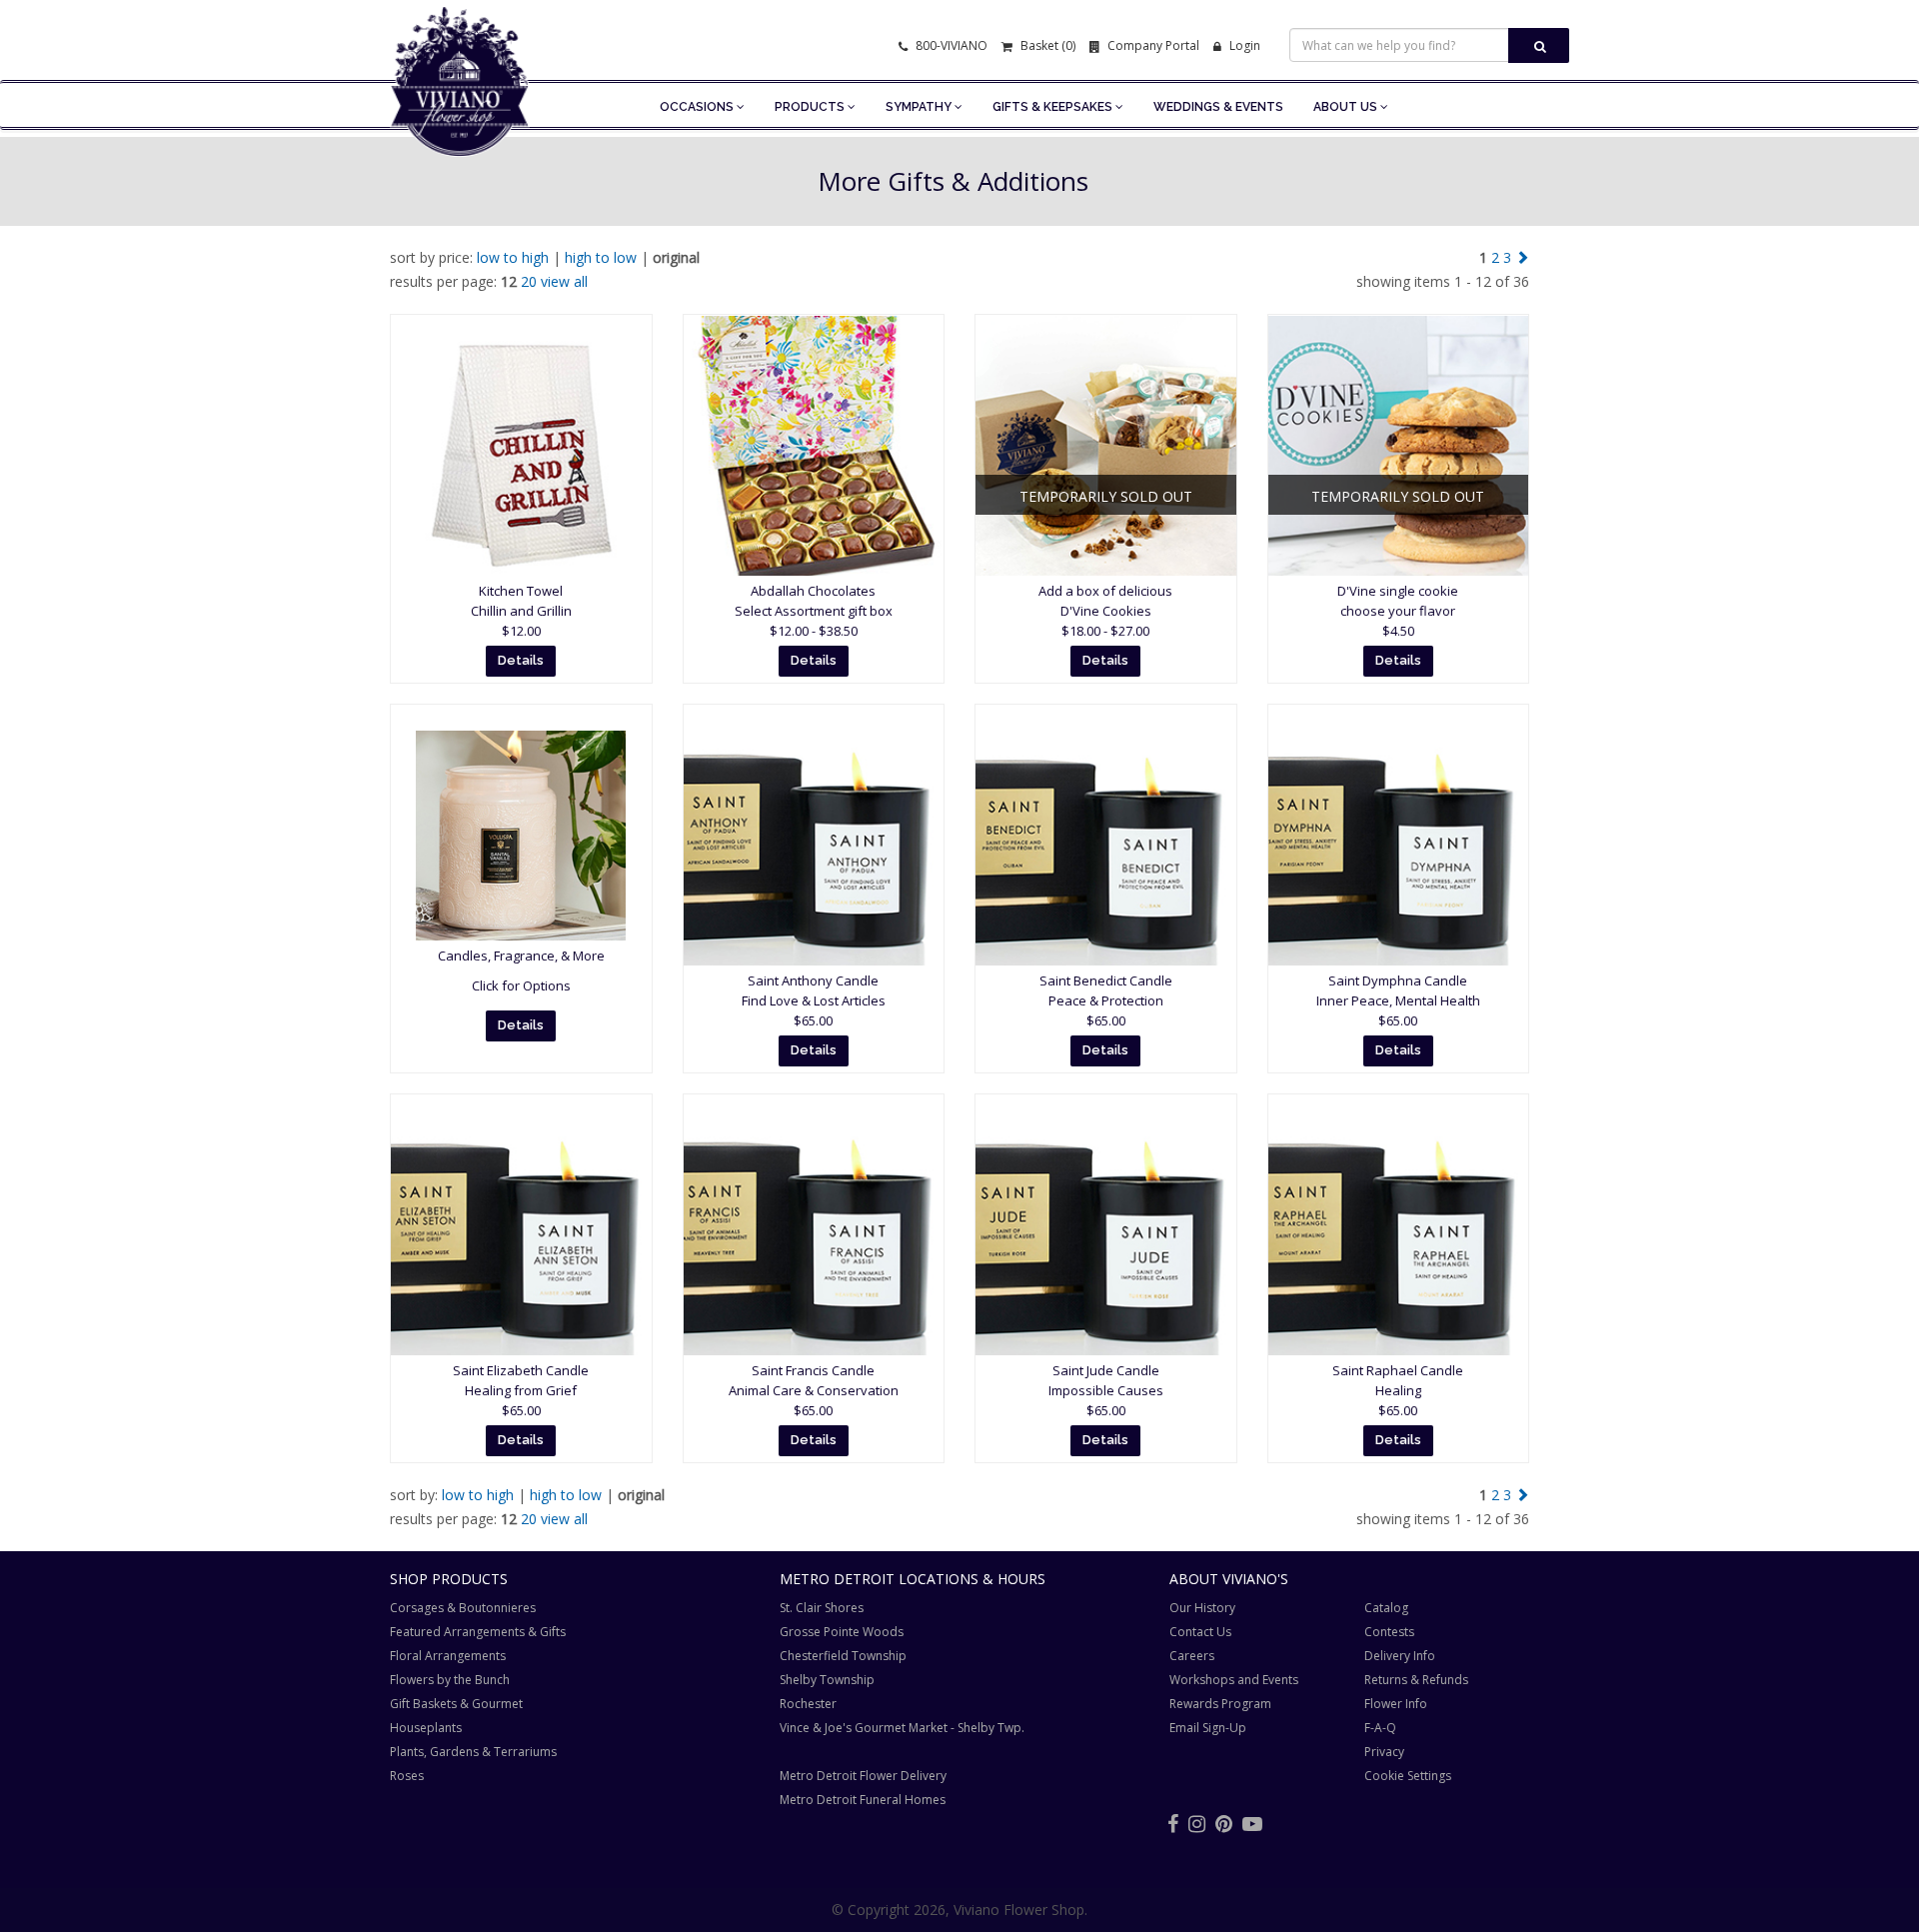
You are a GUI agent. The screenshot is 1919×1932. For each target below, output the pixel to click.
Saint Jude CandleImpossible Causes (1106, 1390)
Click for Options (521, 985)
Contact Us (1200, 1632)
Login (1243, 45)
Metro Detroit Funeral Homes (863, 1800)
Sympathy (920, 107)
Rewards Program (1220, 1704)
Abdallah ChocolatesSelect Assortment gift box (814, 611)
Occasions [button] (698, 107)
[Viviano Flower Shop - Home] (460, 126)
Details (521, 660)
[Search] (1539, 45)
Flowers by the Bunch (450, 1680)
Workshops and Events (1234, 1680)
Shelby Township (827, 1680)
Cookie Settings (1408, 1776)
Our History (1202, 1608)
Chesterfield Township (843, 1656)
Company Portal (1152, 45)
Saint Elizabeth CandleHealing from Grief (521, 1390)
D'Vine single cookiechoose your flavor (1398, 611)
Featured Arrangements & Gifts (478, 1632)
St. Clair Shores (822, 1608)
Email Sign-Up (1208, 1728)
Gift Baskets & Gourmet (456, 1704)
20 (529, 281)
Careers (1192, 1656)
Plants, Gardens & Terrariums (473, 1752)
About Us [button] (1347, 107)
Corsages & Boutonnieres (463, 1608)
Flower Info (1396, 1704)
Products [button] (811, 107)
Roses (407, 1776)
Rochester (808, 1704)
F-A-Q (1380, 1728)
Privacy (1384, 1752)
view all (564, 281)
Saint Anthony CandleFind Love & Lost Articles (814, 1000)
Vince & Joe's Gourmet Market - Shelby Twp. (902, 1728)
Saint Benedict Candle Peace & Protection (1106, 1000)
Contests (1389, 1632)
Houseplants (426, 1728)
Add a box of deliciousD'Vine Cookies (1105, 611)
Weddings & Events (1218, 107)
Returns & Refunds (1416, 1680)
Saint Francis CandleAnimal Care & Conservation (814, 1390)
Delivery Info (1400, 1656)
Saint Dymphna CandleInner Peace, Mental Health (1398, 1000)
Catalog (1386, 1608)
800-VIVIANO (950, 45)
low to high (513, 257)
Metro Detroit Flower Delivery (863, 1776)
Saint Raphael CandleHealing (1398, 1390)
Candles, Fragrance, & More (521, 956)
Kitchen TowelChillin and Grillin (521, 611)
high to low (601, 257)
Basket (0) (1046, 45)
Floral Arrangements (448, 1656)
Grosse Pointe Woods (842, 1632)
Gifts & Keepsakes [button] (1054, 107)
